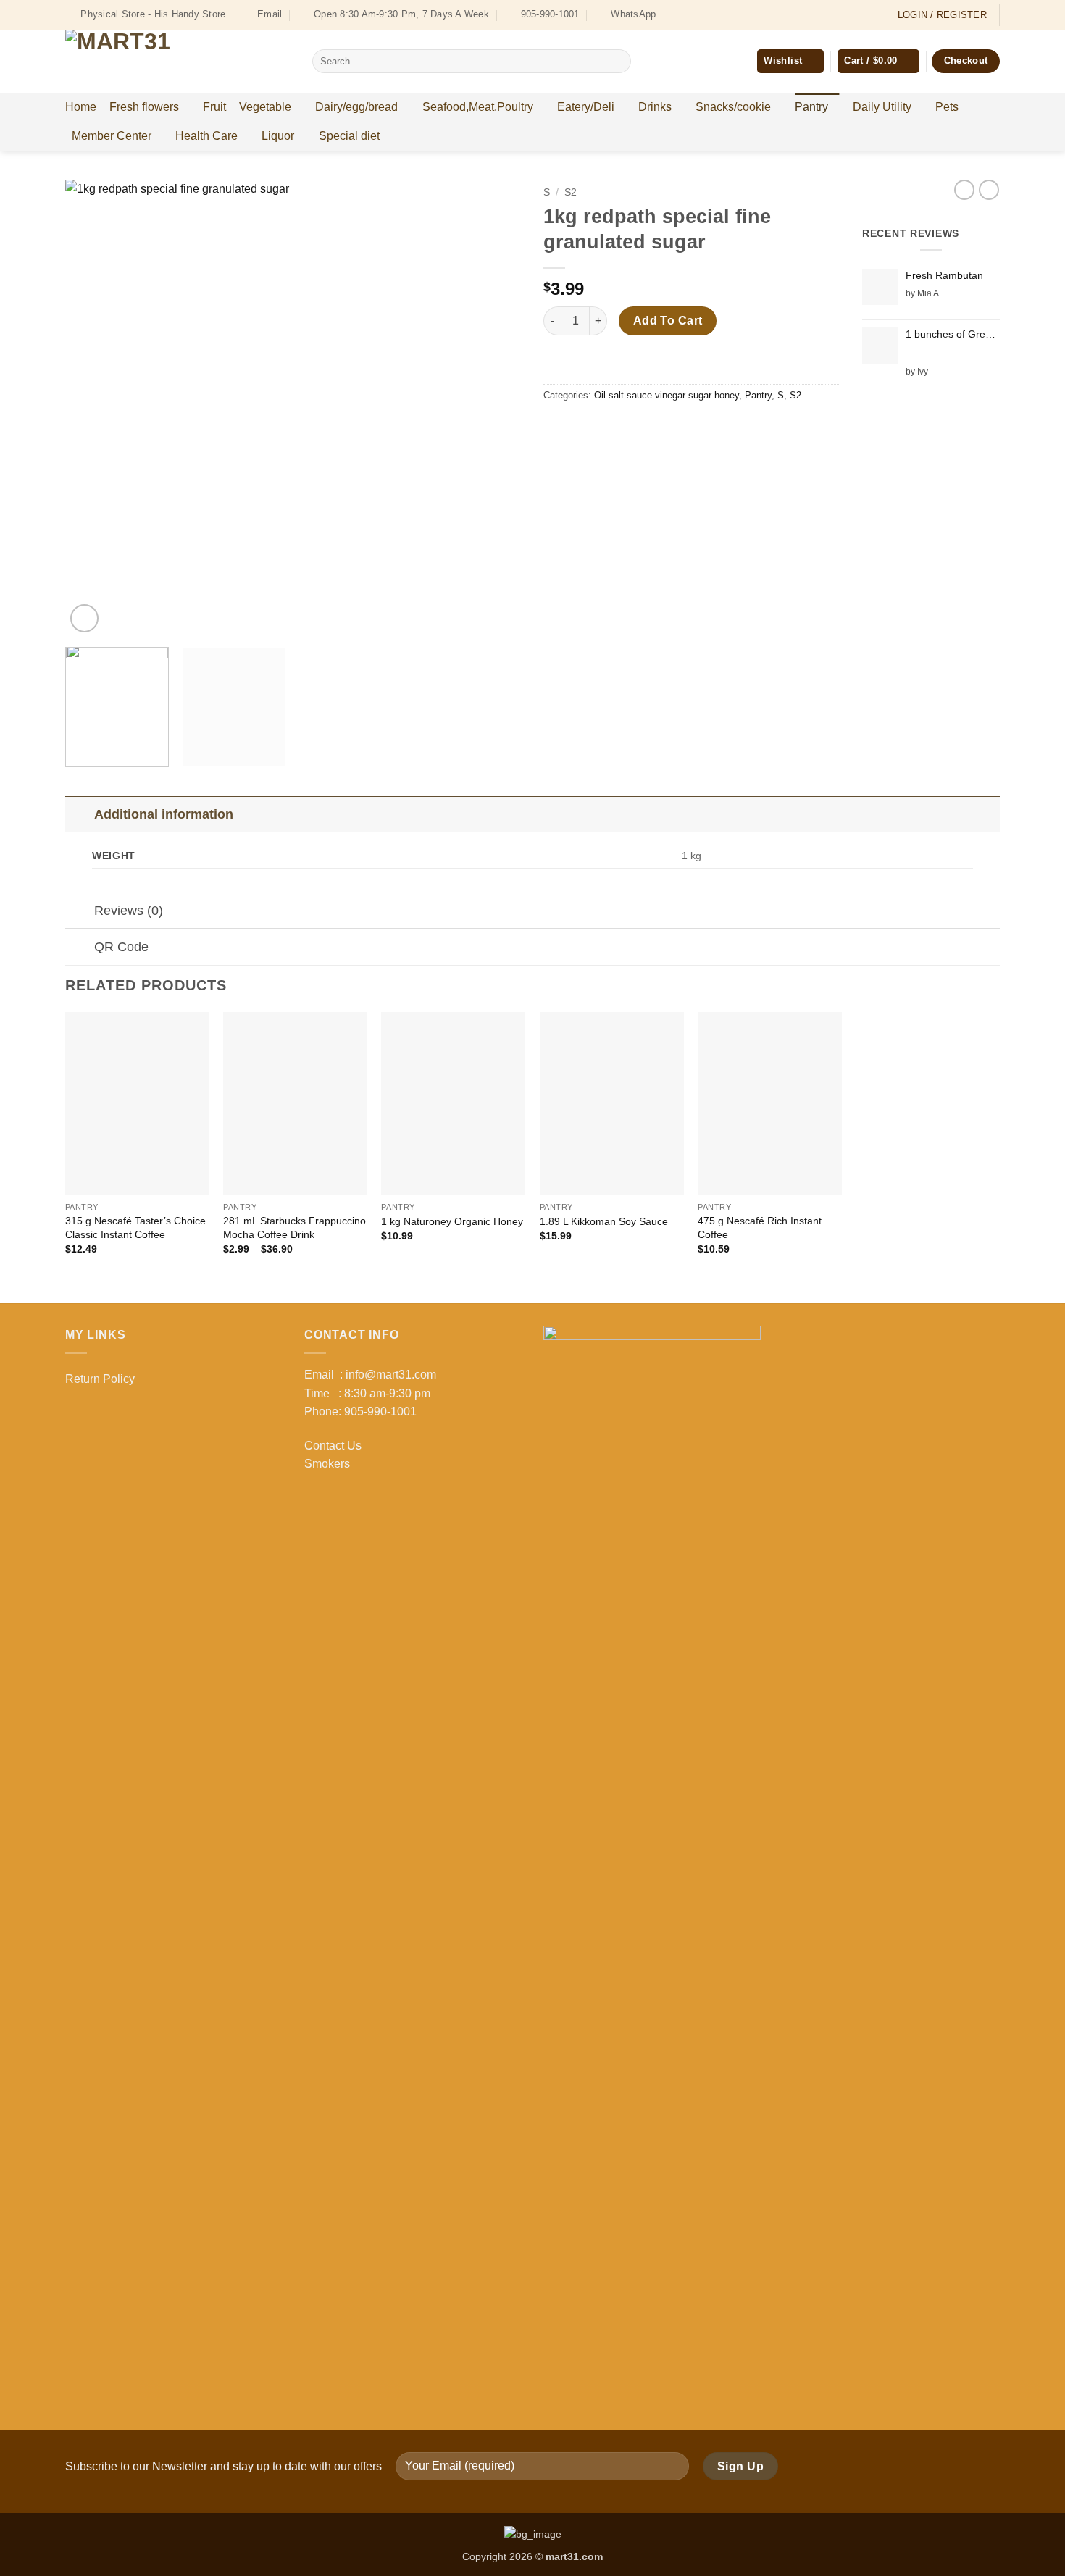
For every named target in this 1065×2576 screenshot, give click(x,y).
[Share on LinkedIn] (661, 428)
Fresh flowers (144, 107)
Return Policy (100, 1379)
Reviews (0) (129, 911)
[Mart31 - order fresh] (178, 61)
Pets (947, 107)
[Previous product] (989, 190)
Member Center (112, 136)
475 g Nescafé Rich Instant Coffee (760, 1228)
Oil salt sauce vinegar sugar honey (667, 395)
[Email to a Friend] (609, 428)
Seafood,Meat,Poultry (478, 107)
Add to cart (668, 321)
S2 (571, 192)
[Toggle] (79, 814)
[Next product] (964, 190)
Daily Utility (882, 107)
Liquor (278, 136)
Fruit (214, 107)
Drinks (655, 107)
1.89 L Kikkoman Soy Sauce (604, 1221)
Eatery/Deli (586, 107)
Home (81, 107)
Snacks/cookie (733, 107)
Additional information (164, 814)
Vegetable (265, 107)
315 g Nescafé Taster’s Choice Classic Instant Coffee (135, 1228)
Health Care (206, 136)
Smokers (327, 1464)
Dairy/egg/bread (356, 107)
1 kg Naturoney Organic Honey (452, 1221)
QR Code (121, 947)
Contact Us (333, 1446)
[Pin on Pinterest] (635, 428)
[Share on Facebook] (557, 428)
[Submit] (617, 62)
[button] (878, 61)
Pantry (811, 107)
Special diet (349, 136)
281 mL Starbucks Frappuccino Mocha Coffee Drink (295, 1228)
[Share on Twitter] (583, 428)
